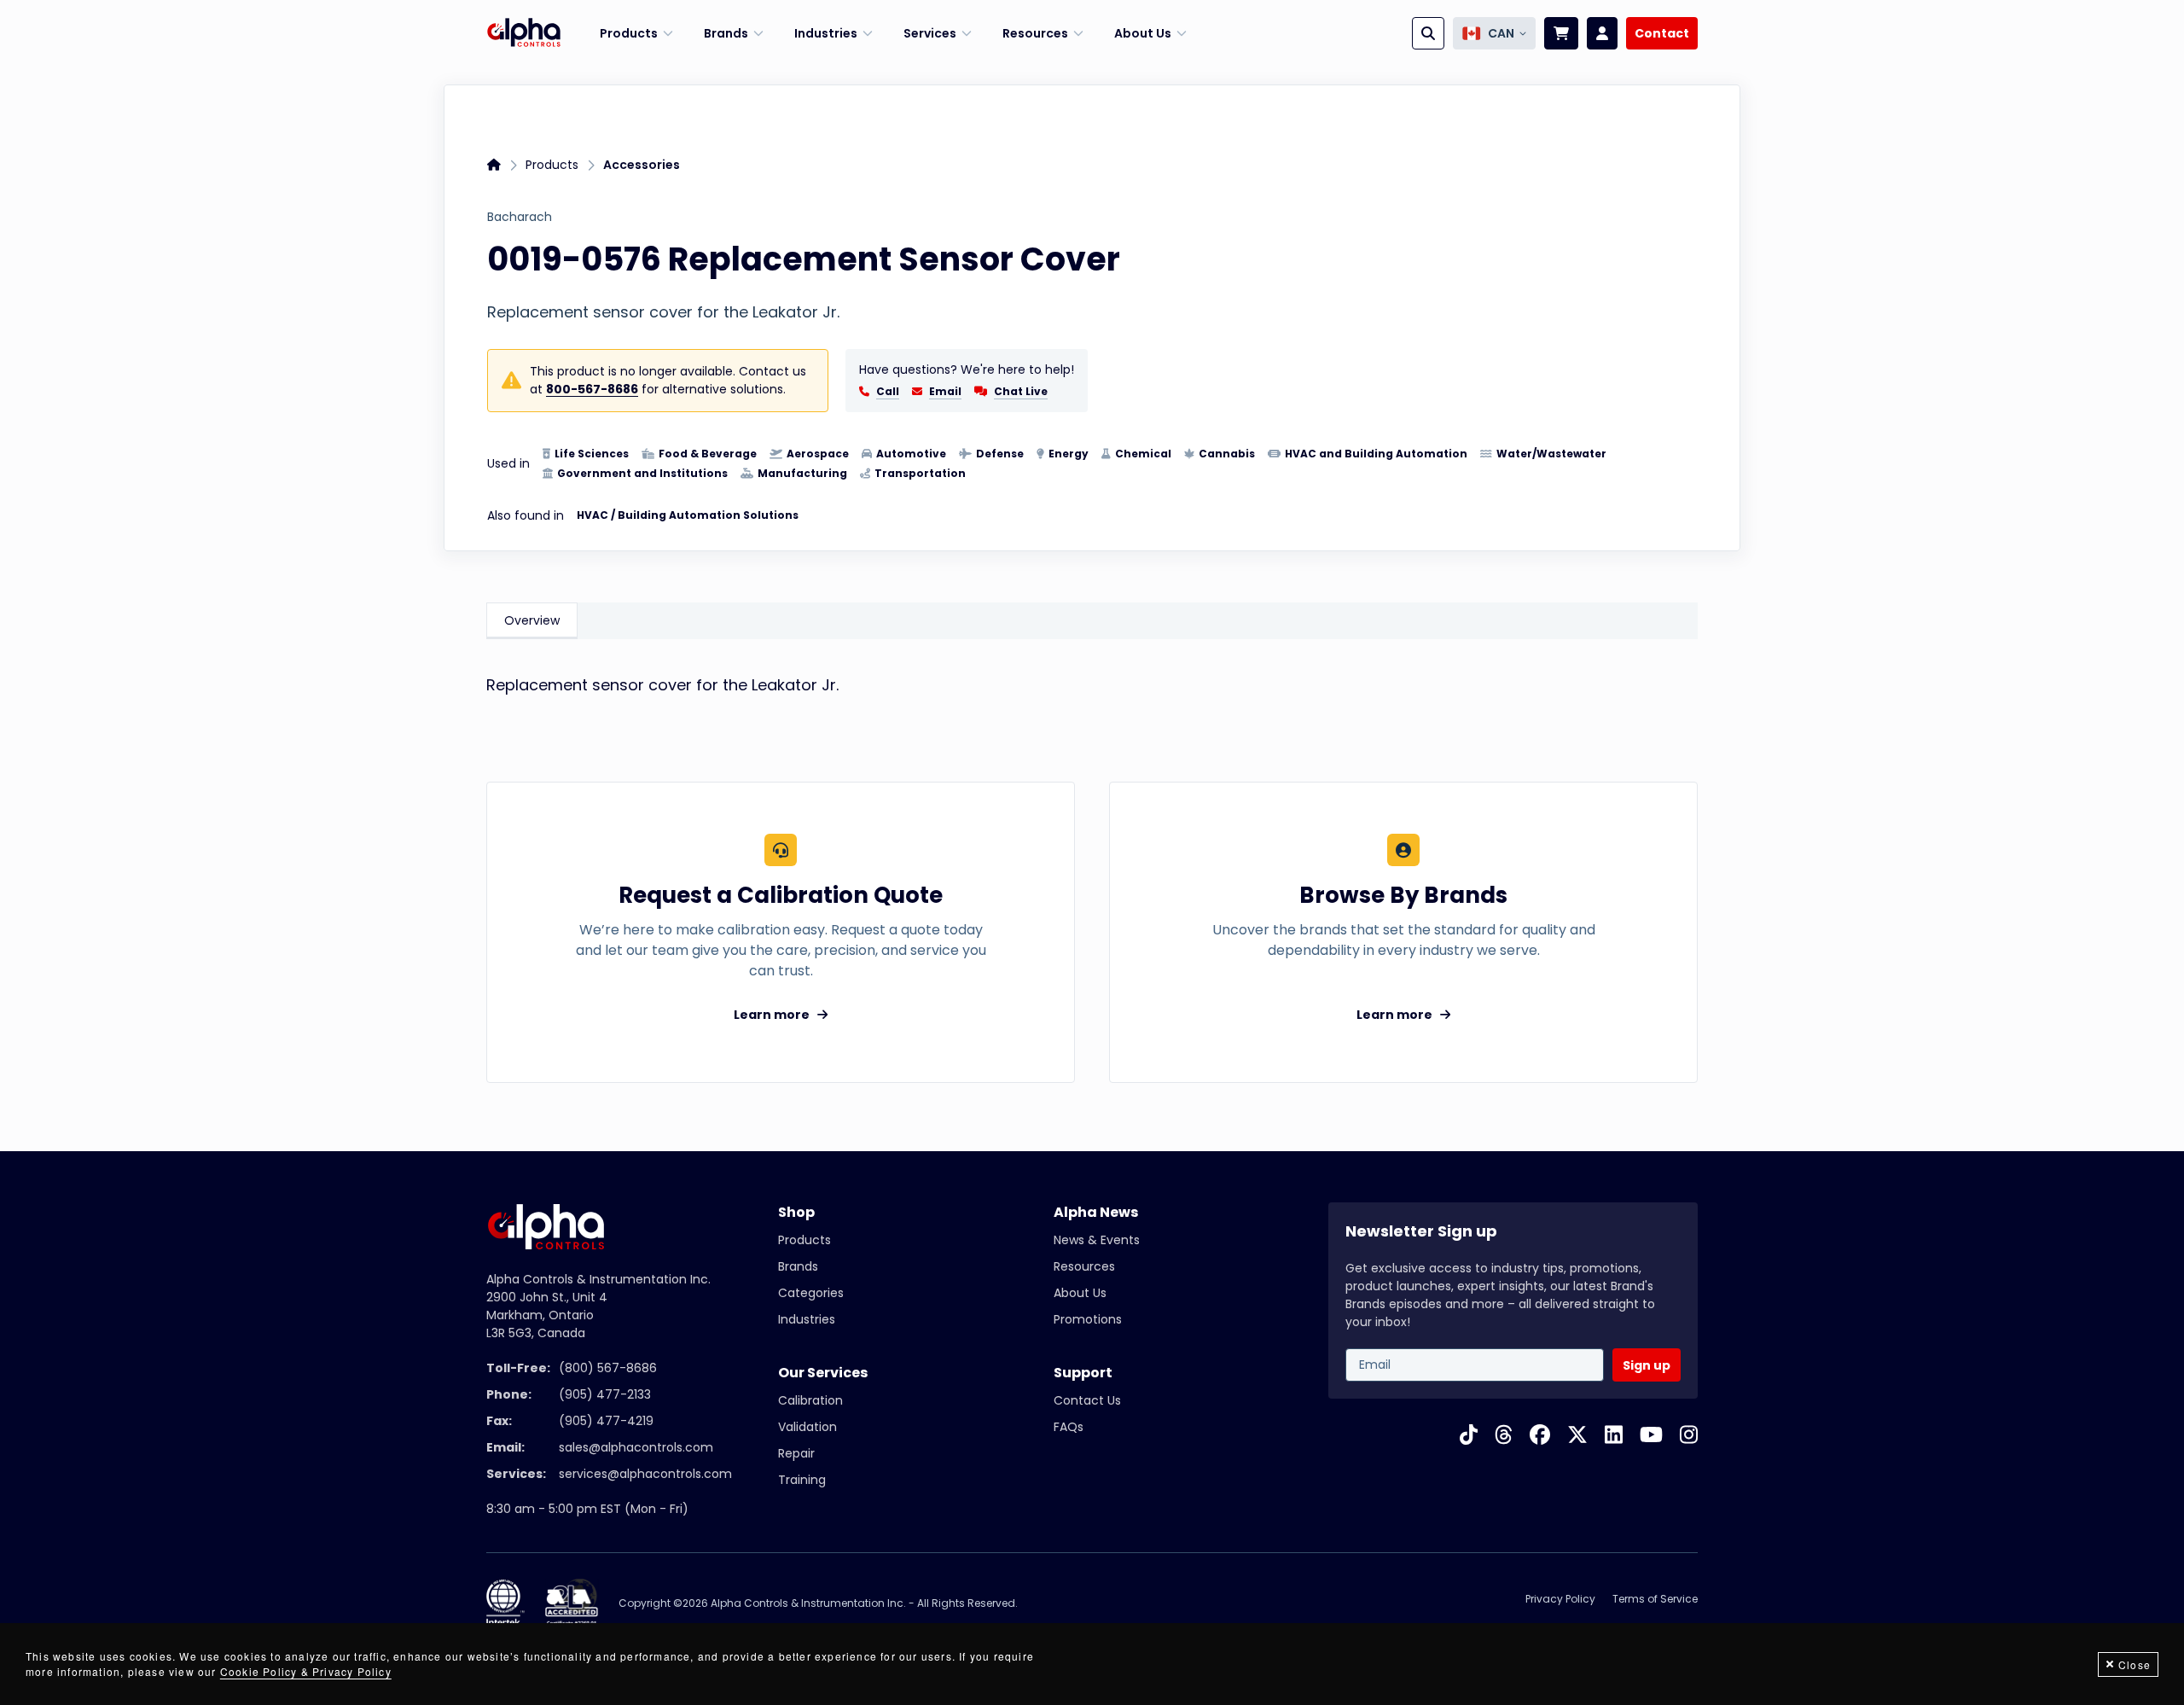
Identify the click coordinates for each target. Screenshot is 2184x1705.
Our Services (823, 1373)
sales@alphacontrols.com (636, 1447)
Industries (807, 1319)
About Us (1080, 1293)
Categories (811, 1293)
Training (802, 1480)
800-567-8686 (592, 389)
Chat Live (1021, 391)
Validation (807, 1427)
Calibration (810, 1400)
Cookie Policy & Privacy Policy (306, 1671)
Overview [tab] (532, 620)
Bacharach (520, 217)
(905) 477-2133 (605, 1394)
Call (888, 392)
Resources (1084, 1266)
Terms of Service (1655, 1599)
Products (552, 165)
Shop (796, 1212)
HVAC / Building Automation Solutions (688, 515)
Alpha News (1096, 1212)
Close (2135, 1664)
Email (945, 392)
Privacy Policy (1560, 1599)
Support (1083, 1373)
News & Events (1097, 1240)
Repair (796, 1453)
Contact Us (1087, 1400)
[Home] (524, 33)
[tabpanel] (1092, 693)
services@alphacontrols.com (645, 1474)
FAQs (1069, 1427)
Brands (798, 1266)
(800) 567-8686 (608, 1368)
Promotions (1088, 1319)
